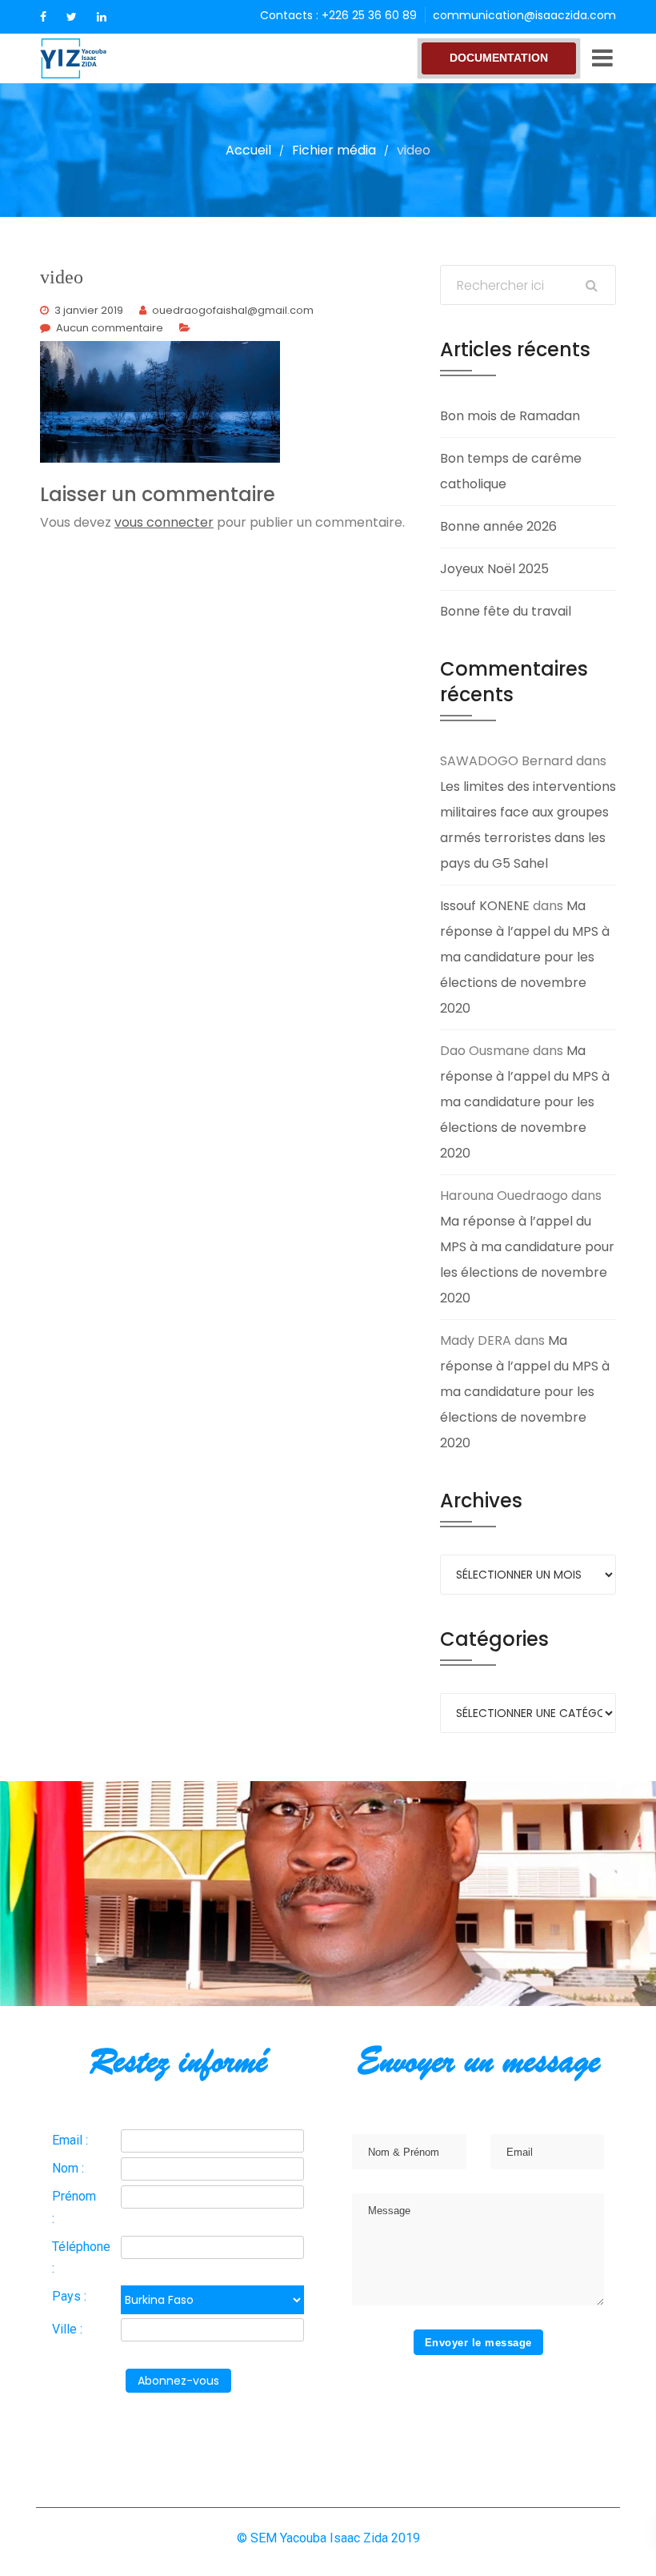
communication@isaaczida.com (524, 15)
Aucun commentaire (110, 328)
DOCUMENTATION (499, 58)
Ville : (67, 2329)
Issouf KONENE (485, 906)
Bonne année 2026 (498, 526)
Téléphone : (81, 2257)
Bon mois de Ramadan (510, 416)
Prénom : (74, 2207)
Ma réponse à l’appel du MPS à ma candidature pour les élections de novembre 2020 (525, 957)
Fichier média (334, 150)
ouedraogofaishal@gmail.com (233, 310)
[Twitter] (72, 17)
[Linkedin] (102, 17)
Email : (70, 2140)
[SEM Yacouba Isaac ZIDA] (100, 58)
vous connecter (164, 522)
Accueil (248, 150)
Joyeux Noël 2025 (494, 569)
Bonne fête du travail (506, 611)
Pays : (69, 2296)
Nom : (68, 2168)
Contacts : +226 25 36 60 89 (338, 15)
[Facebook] (43, 17)
